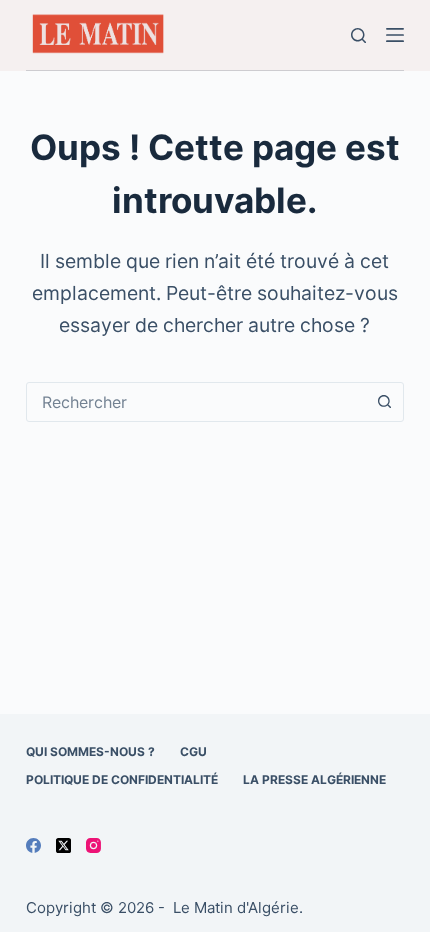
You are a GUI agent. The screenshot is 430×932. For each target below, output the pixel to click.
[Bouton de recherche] (384, 402)
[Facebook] (33, 845)
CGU (193, 751)
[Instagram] (93, 845)
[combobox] (196, 402)
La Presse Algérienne (314, 779)
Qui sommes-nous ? (90, 751)
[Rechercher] (358, 35)
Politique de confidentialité (122, 779)
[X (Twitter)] (63, 845)
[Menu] (395, 35)
